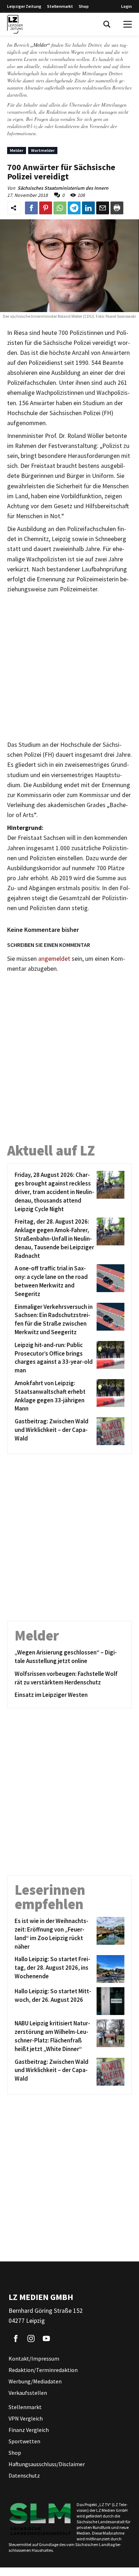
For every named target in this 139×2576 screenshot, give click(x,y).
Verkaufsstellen (28, 2393)
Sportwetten (24, 2441)
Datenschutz (24, 2475)
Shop (84, 6)
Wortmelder (43, 150)
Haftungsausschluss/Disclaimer (47, 2464)
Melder (17, 150)
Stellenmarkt (60, 6)
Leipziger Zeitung (24, 6)
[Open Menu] (128, 24)
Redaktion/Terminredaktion (43, 2370)
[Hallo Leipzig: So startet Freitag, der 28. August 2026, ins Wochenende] (109, 1969)
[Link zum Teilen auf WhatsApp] (60, 208)
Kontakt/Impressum (34, 2358)
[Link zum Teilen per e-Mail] (103, 208)
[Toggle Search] (107, 24)
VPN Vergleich (26, 2418)
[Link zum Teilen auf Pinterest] (46, 208)
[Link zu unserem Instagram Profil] (31, 2338)
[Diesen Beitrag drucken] (117, 208)
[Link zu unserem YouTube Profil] (46, 2338)
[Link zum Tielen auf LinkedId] (88, 208)
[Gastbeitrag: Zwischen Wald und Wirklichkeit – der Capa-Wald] (109, 1431)
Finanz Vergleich (29, 2430)
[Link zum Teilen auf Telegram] (74, 208)
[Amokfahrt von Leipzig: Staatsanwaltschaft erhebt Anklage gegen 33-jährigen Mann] (109, 1396)
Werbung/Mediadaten (35, 2381)
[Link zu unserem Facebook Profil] (16, 2338)
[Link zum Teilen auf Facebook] (31, 208)
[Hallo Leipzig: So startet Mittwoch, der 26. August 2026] (109, 2001)
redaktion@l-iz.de (25, 126)
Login (127, 6)
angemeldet (54, 959)
